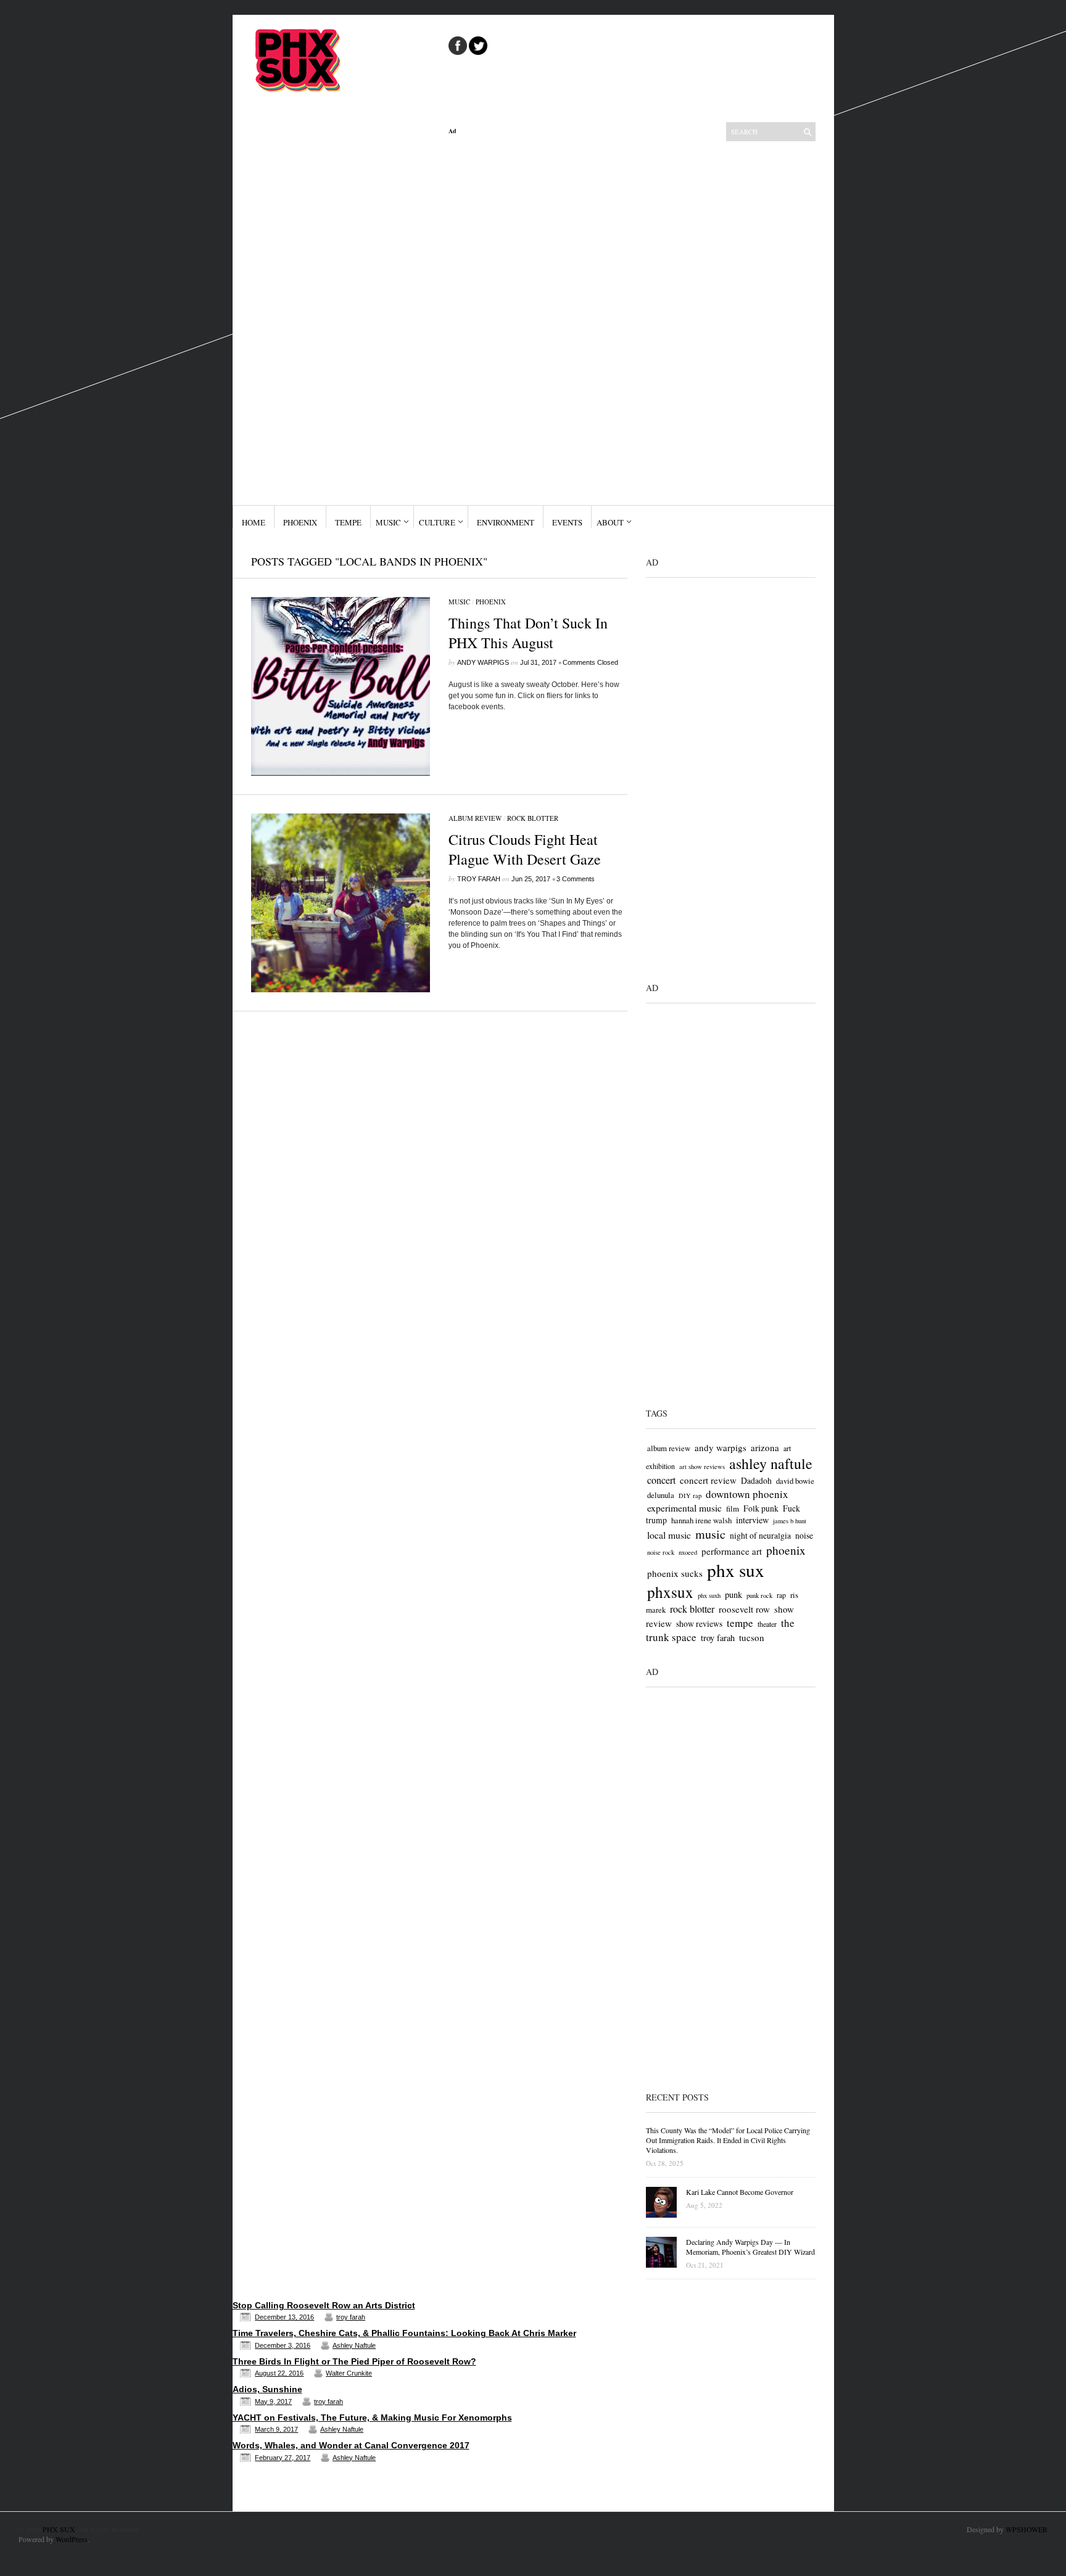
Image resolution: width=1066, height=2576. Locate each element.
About (610, 522)
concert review (708, 1480)
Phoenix (300, 522)
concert (661, 1480)
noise (804, 1535)
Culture (437, 522)
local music (669, 1535)
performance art (732, 1551)
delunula (661, 1495)
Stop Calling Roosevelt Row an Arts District (324, 2305)
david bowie (795, 1481)
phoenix (786, 1550)
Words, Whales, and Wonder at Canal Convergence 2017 (351, 2445)
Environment (506, 522)
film (733, 1508)
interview (752, 1520)
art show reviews (702, 1467)
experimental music (684, 1508)
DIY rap (690, 1496)
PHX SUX (59, 2529)
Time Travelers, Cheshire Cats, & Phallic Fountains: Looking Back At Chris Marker (404, 2333)
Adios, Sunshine (267, 2389)
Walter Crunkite (349, 2373)
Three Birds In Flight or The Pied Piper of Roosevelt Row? (354, 2361)
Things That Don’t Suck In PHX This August (528, 633)
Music (388, 522)
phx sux (736, 1570)
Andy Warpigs (483, 662)
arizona (765, 1447)
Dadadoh (756, 1480)
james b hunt (790, 1521)
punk (733, 1595)
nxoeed (688, 1552)
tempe (740, 1623)
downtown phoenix (747, 1494)
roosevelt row (744, 1609)
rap (781, 1595)
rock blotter (692, 1609)
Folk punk (761, 1508)
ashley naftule (771, 1463)
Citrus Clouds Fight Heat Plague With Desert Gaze (525, 849)
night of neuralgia (760, 1535)
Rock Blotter (533, 818)
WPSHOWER (1027, 2529)
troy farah (479, 879)
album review (669, 1448)
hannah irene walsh (701, 1520)
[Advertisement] (538, 320)
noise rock (661, 1552)
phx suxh (709, 1595)
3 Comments (576, 879)
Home (254, 522)
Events (567, 522)
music (710, 1534)
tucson (752, 1637)
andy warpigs (721, 1447)
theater (767, 1624)
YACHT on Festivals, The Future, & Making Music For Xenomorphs (372, 2418)
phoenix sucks (675, 1573)
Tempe (348, 522)
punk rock (759, 1595)
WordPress (72, 2539)
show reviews (699, 1623)
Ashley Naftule (354, 2345)
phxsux (670, 1592)
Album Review (475, 818)
